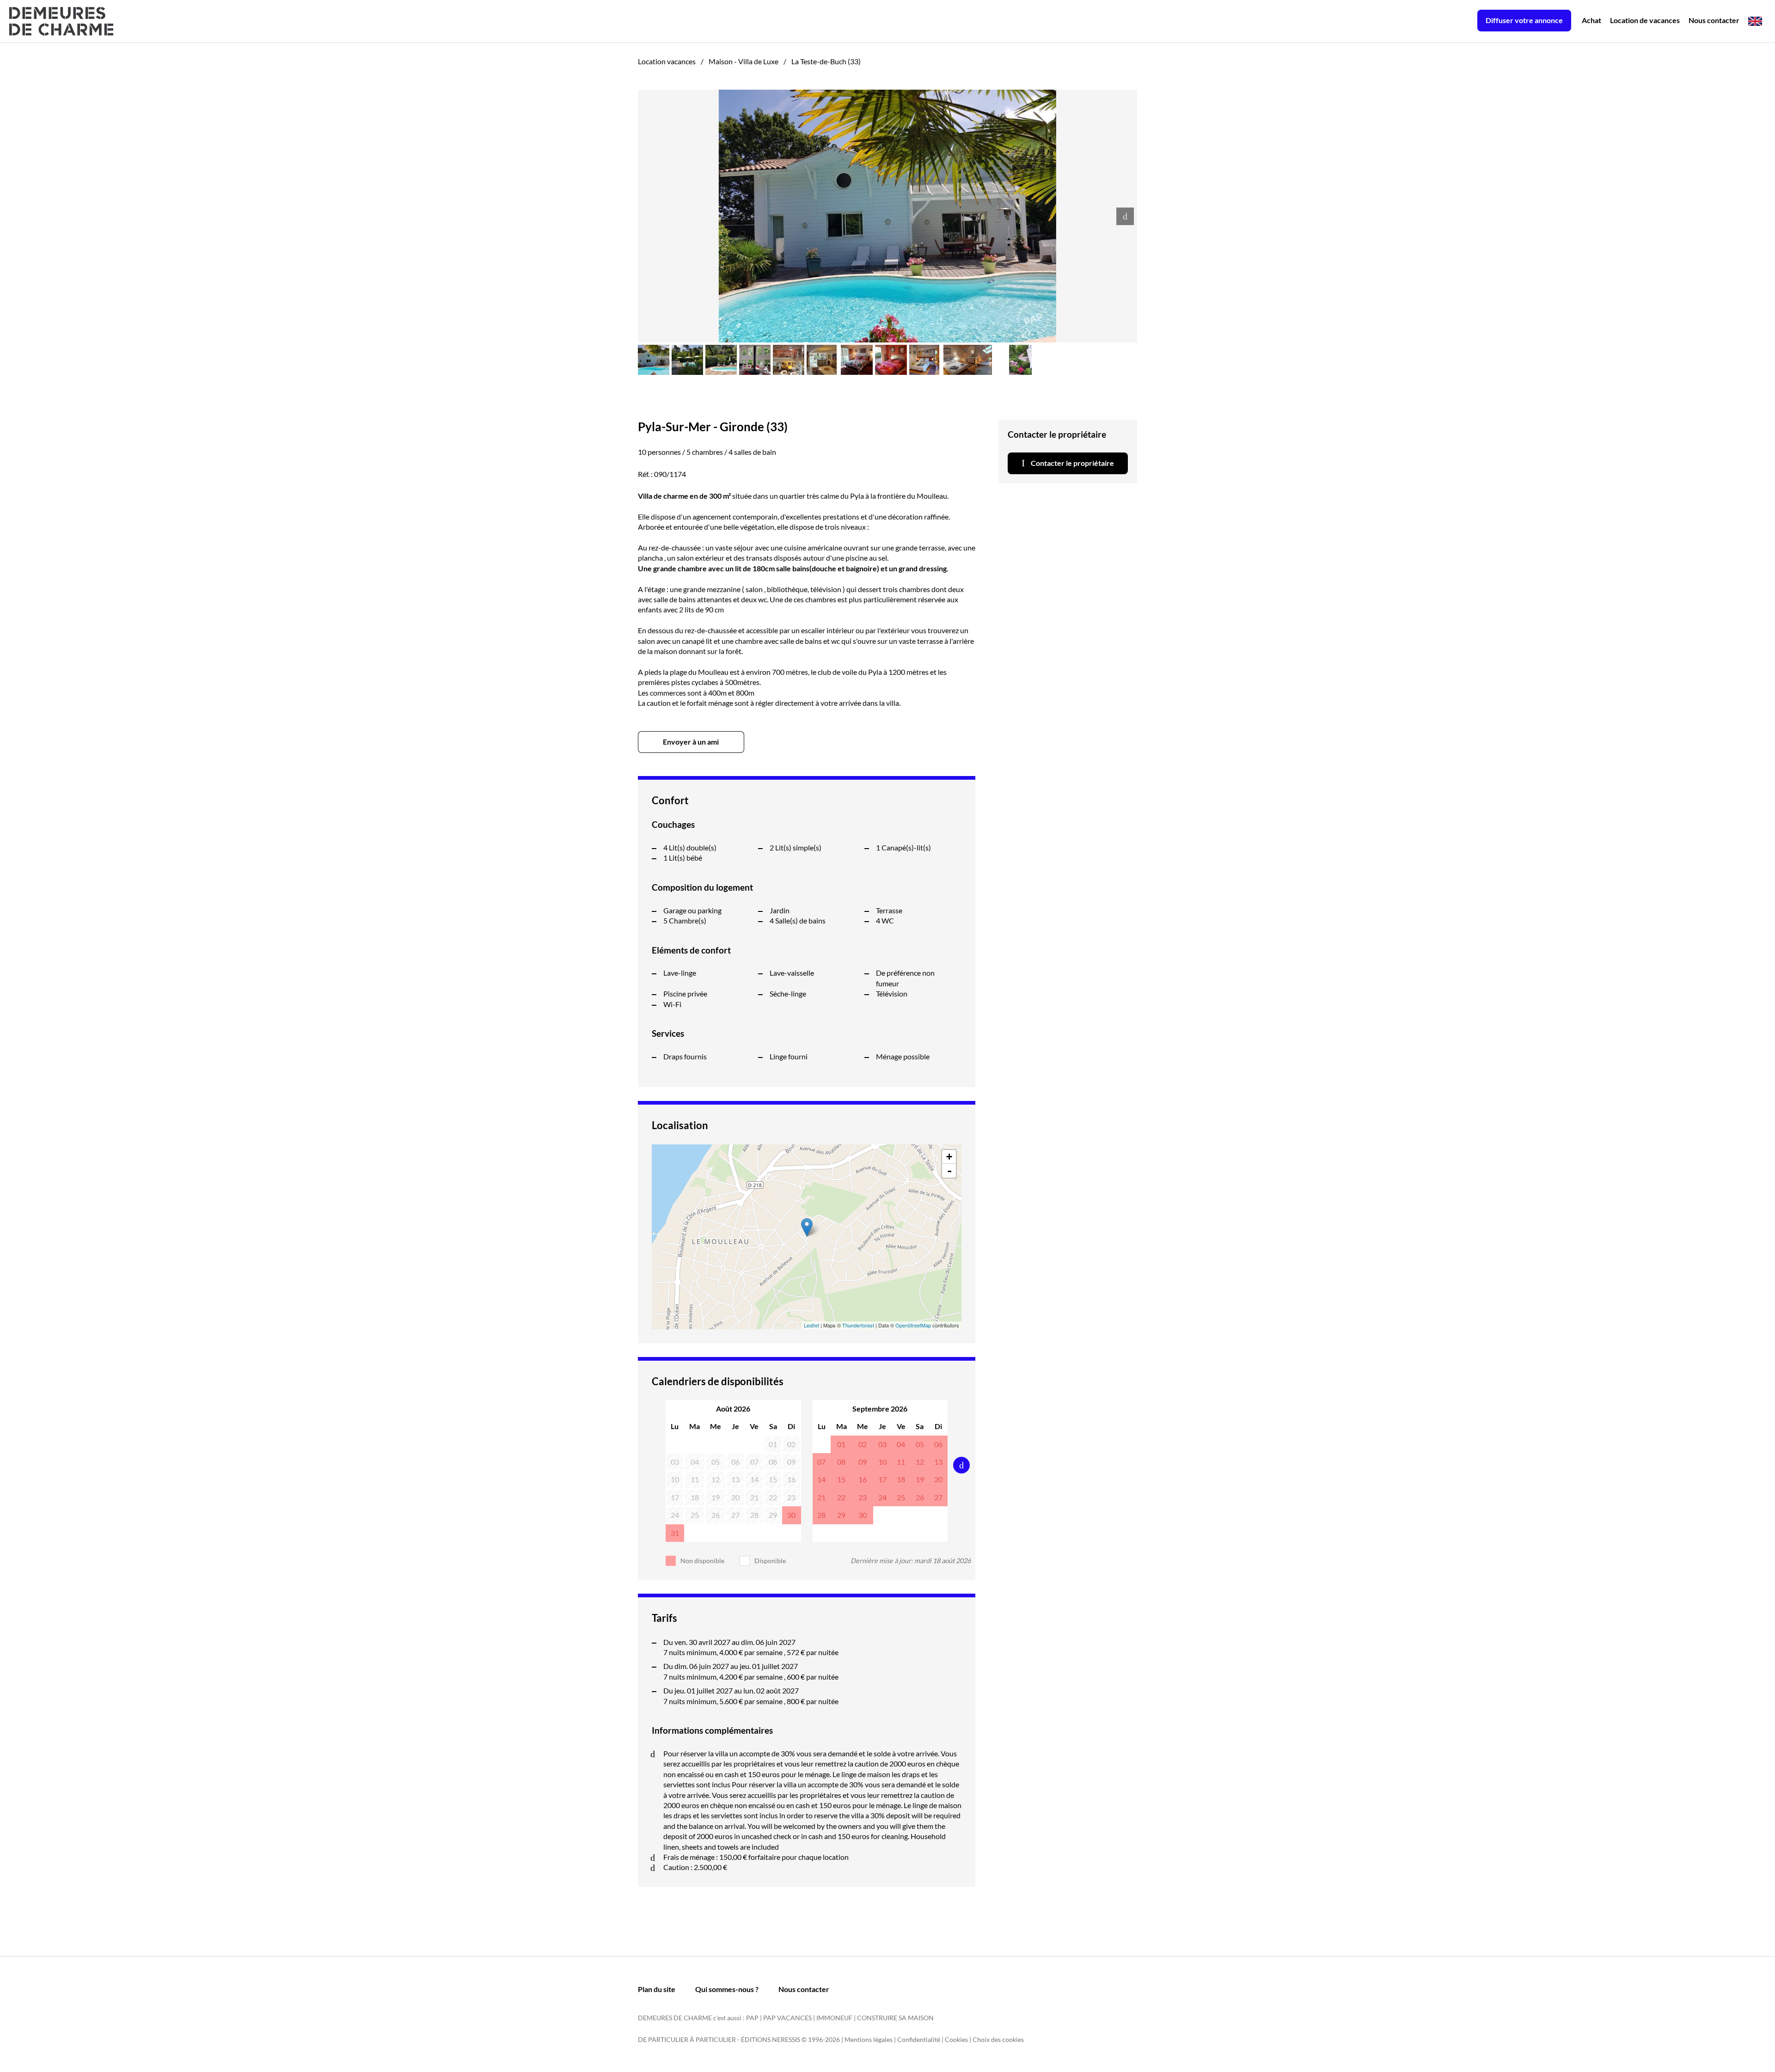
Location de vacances (1645, 20)
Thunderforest (858, 1325)
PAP (752, 2018)
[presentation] (1125, 216)
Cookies (956, 2039)
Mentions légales (869, 2039)
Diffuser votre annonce (1524, 20)
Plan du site (657, 1989)
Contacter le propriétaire (1072, 463)
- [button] (949, 1171)
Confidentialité (919, 2039)
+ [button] (949, 1157)
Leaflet (811, 1325)
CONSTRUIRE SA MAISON (895, 2018)
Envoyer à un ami (691, 742)
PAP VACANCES (787, 2018)
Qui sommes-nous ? (727, 1989)
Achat (1591, 20)
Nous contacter (1714, 20)
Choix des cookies (998, 2039)
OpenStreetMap (913, 1325)
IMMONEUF (834, 2018)
